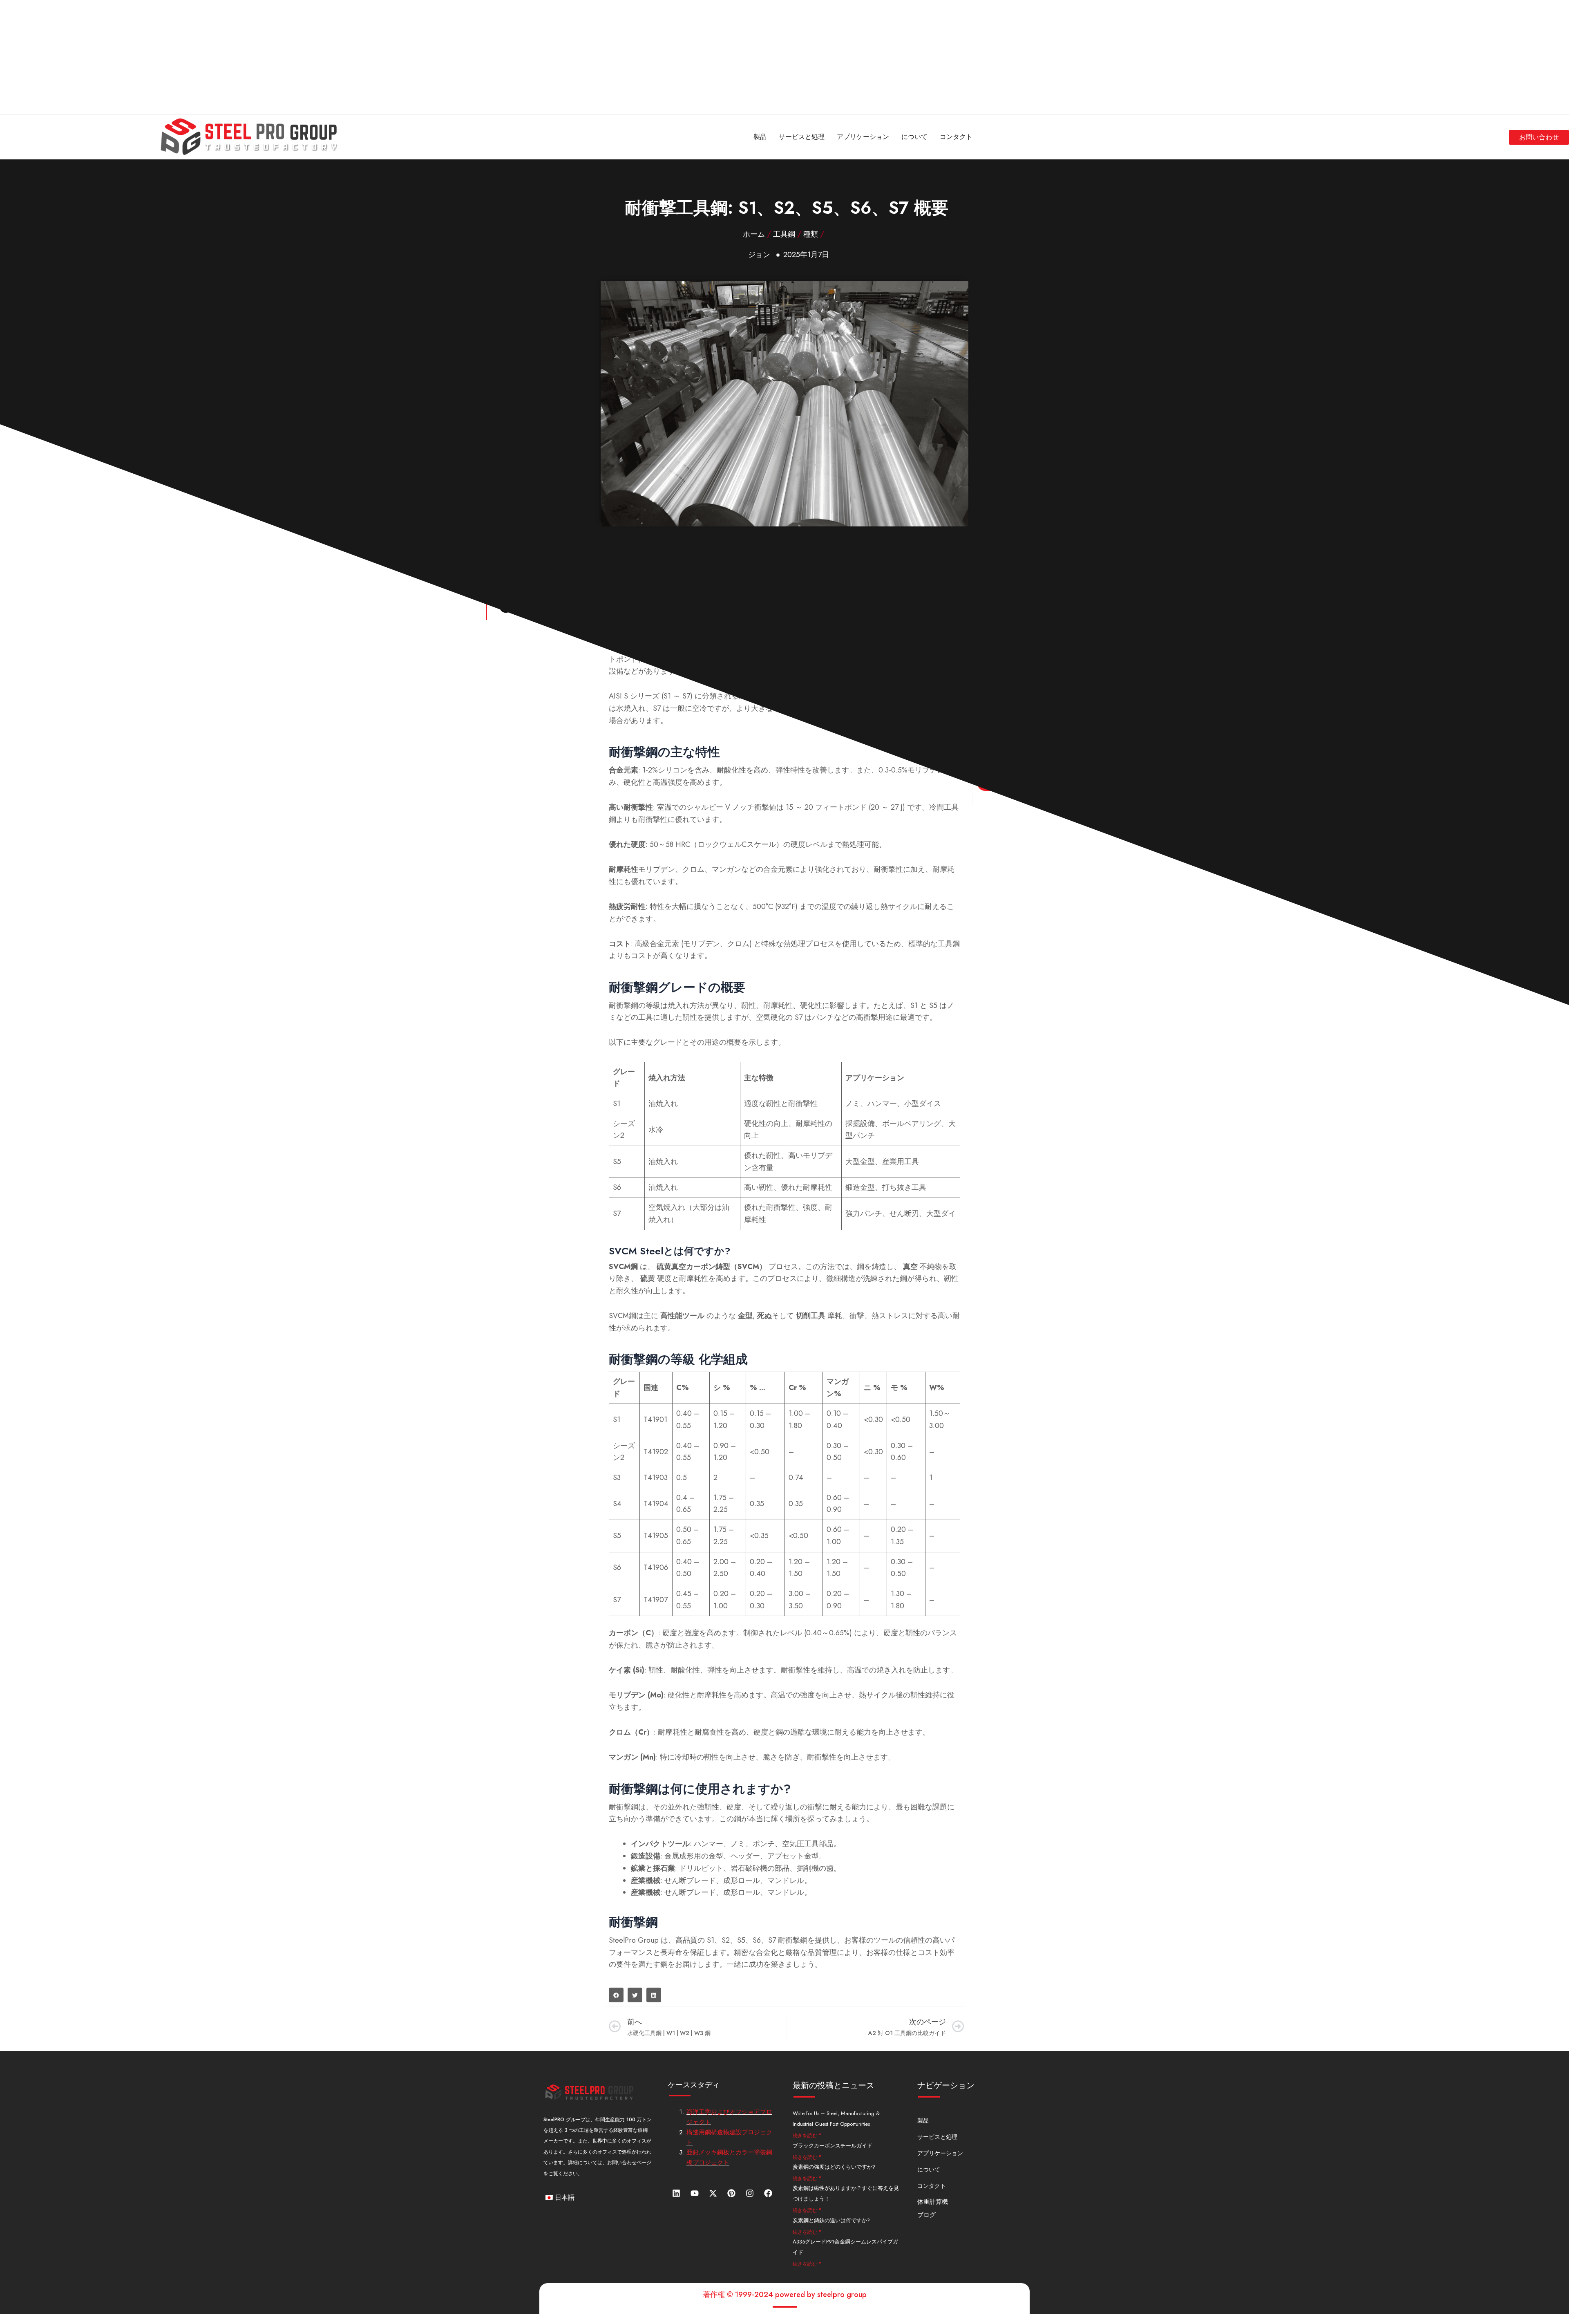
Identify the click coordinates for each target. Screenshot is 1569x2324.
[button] (616, 1995)
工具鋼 (784, 234)
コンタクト (956, 137)
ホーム (754, 234)
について (914, 137)
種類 (811, 234)
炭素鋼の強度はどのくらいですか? (834, 2167)
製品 (760, 137)
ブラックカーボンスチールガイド (833, 2146)
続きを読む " (807, 2136)
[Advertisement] (245, 57)
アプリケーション (863, 137)
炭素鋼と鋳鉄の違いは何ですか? (831, 2220)
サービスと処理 (802, 137)
